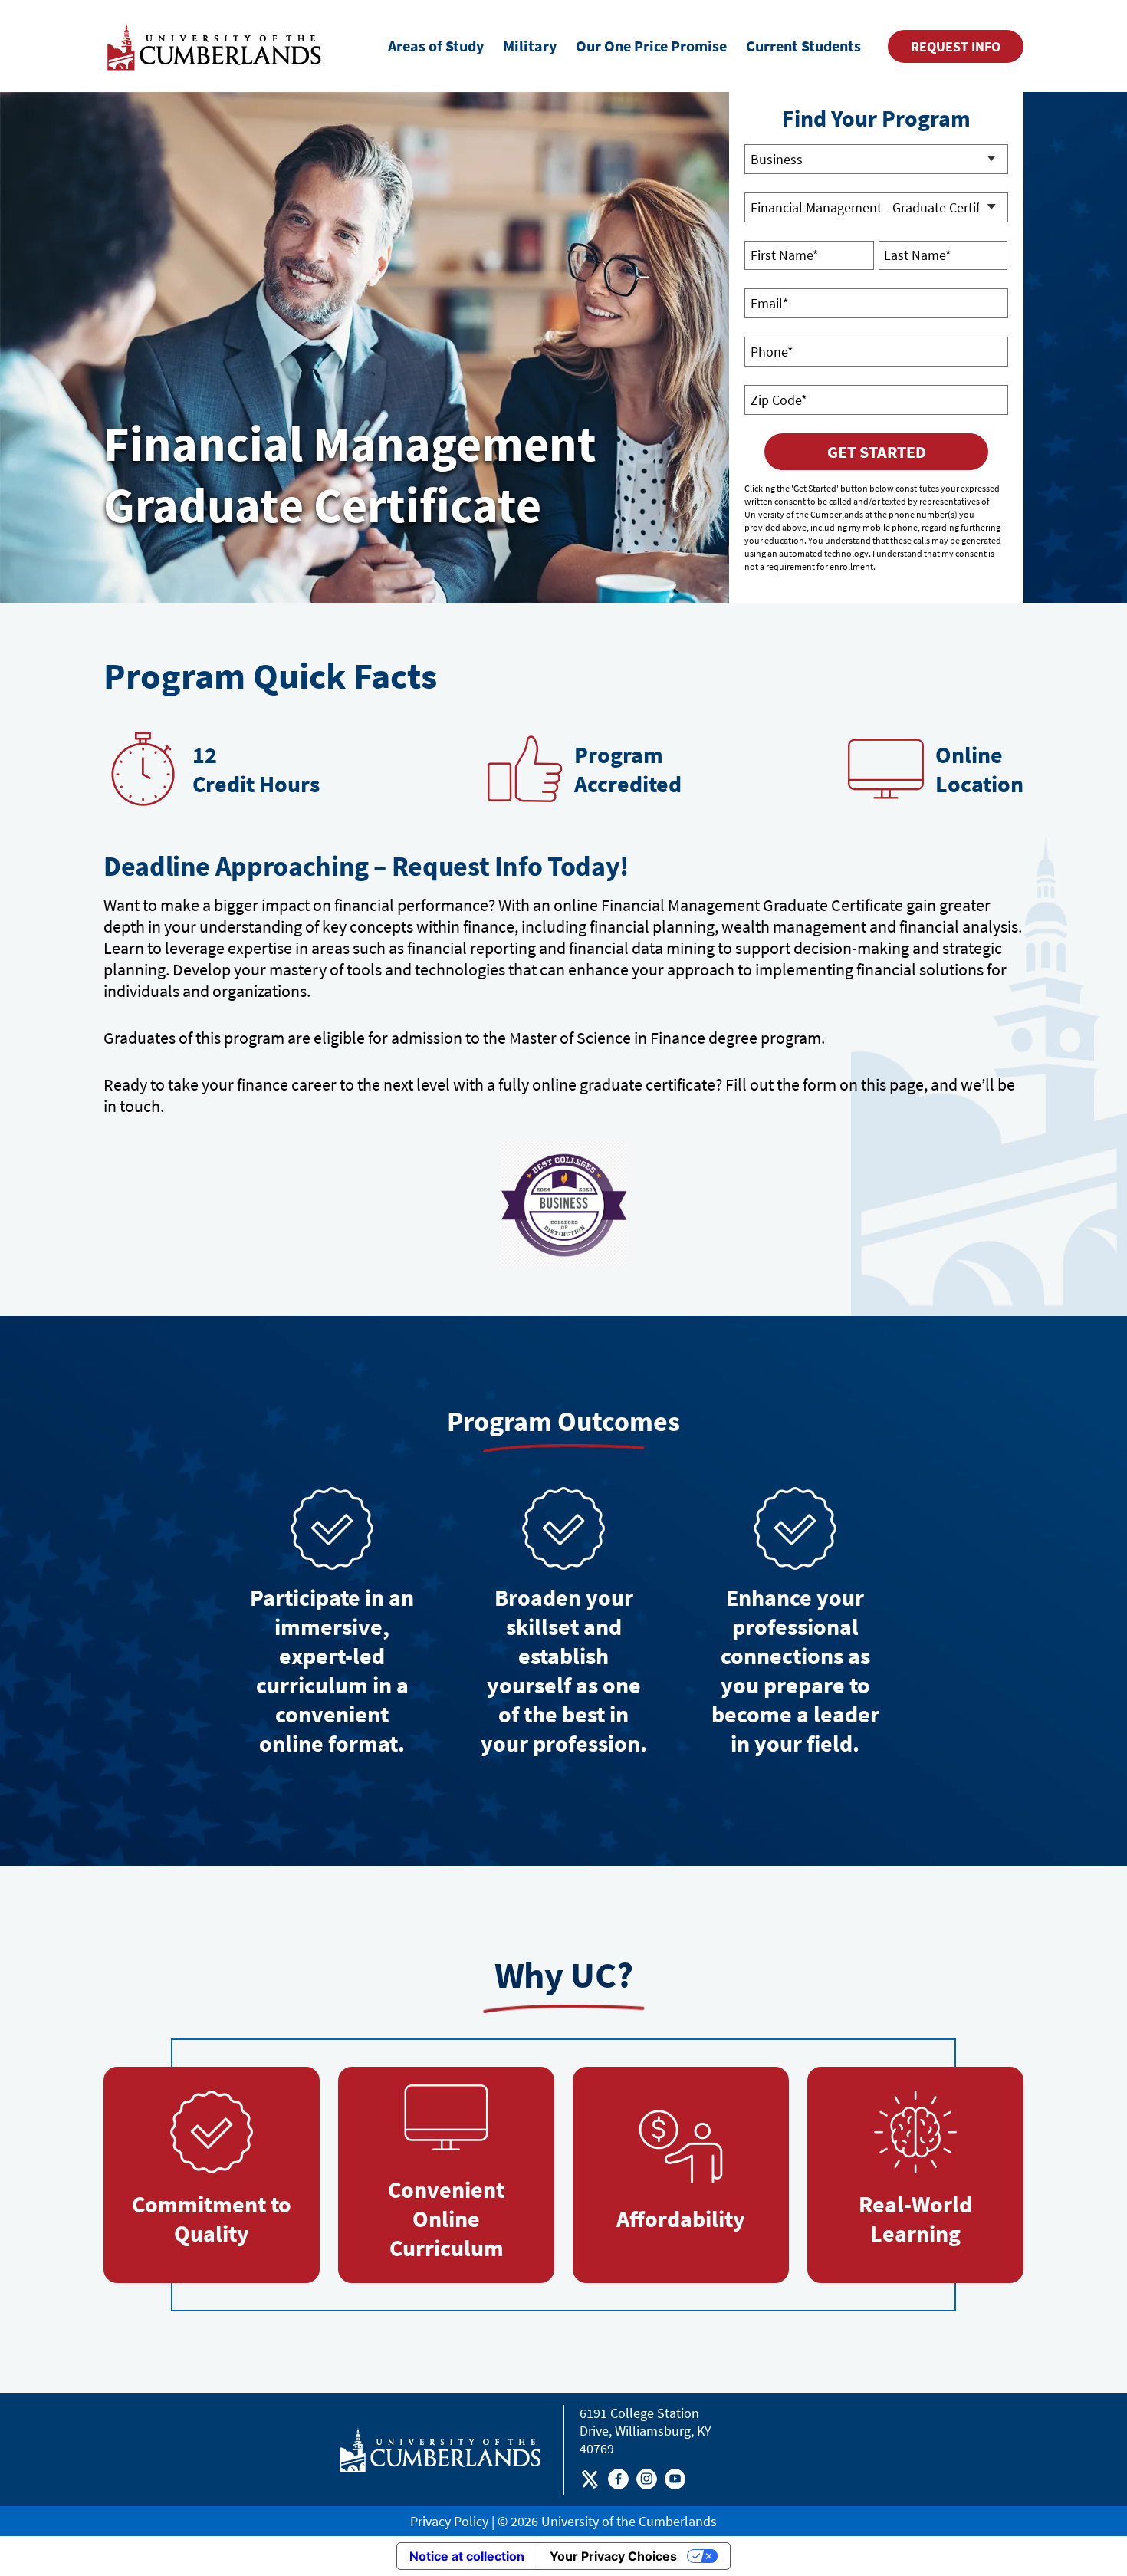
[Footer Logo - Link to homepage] (440, 2450)
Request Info (956, 46)
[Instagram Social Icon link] (647, 2482)
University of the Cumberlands (629, 2521)
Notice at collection (467, 2556)
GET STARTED (877, 452)
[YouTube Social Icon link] (675, 2482)
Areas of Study (436, 46)
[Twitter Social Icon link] (590, 2482)
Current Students (803, 46)
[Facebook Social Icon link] (618, 2482)
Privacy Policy (449, 2521)
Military (530, 46)
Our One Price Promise (651, 46)
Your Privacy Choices (613, 2556)
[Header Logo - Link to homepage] (217, 46)
